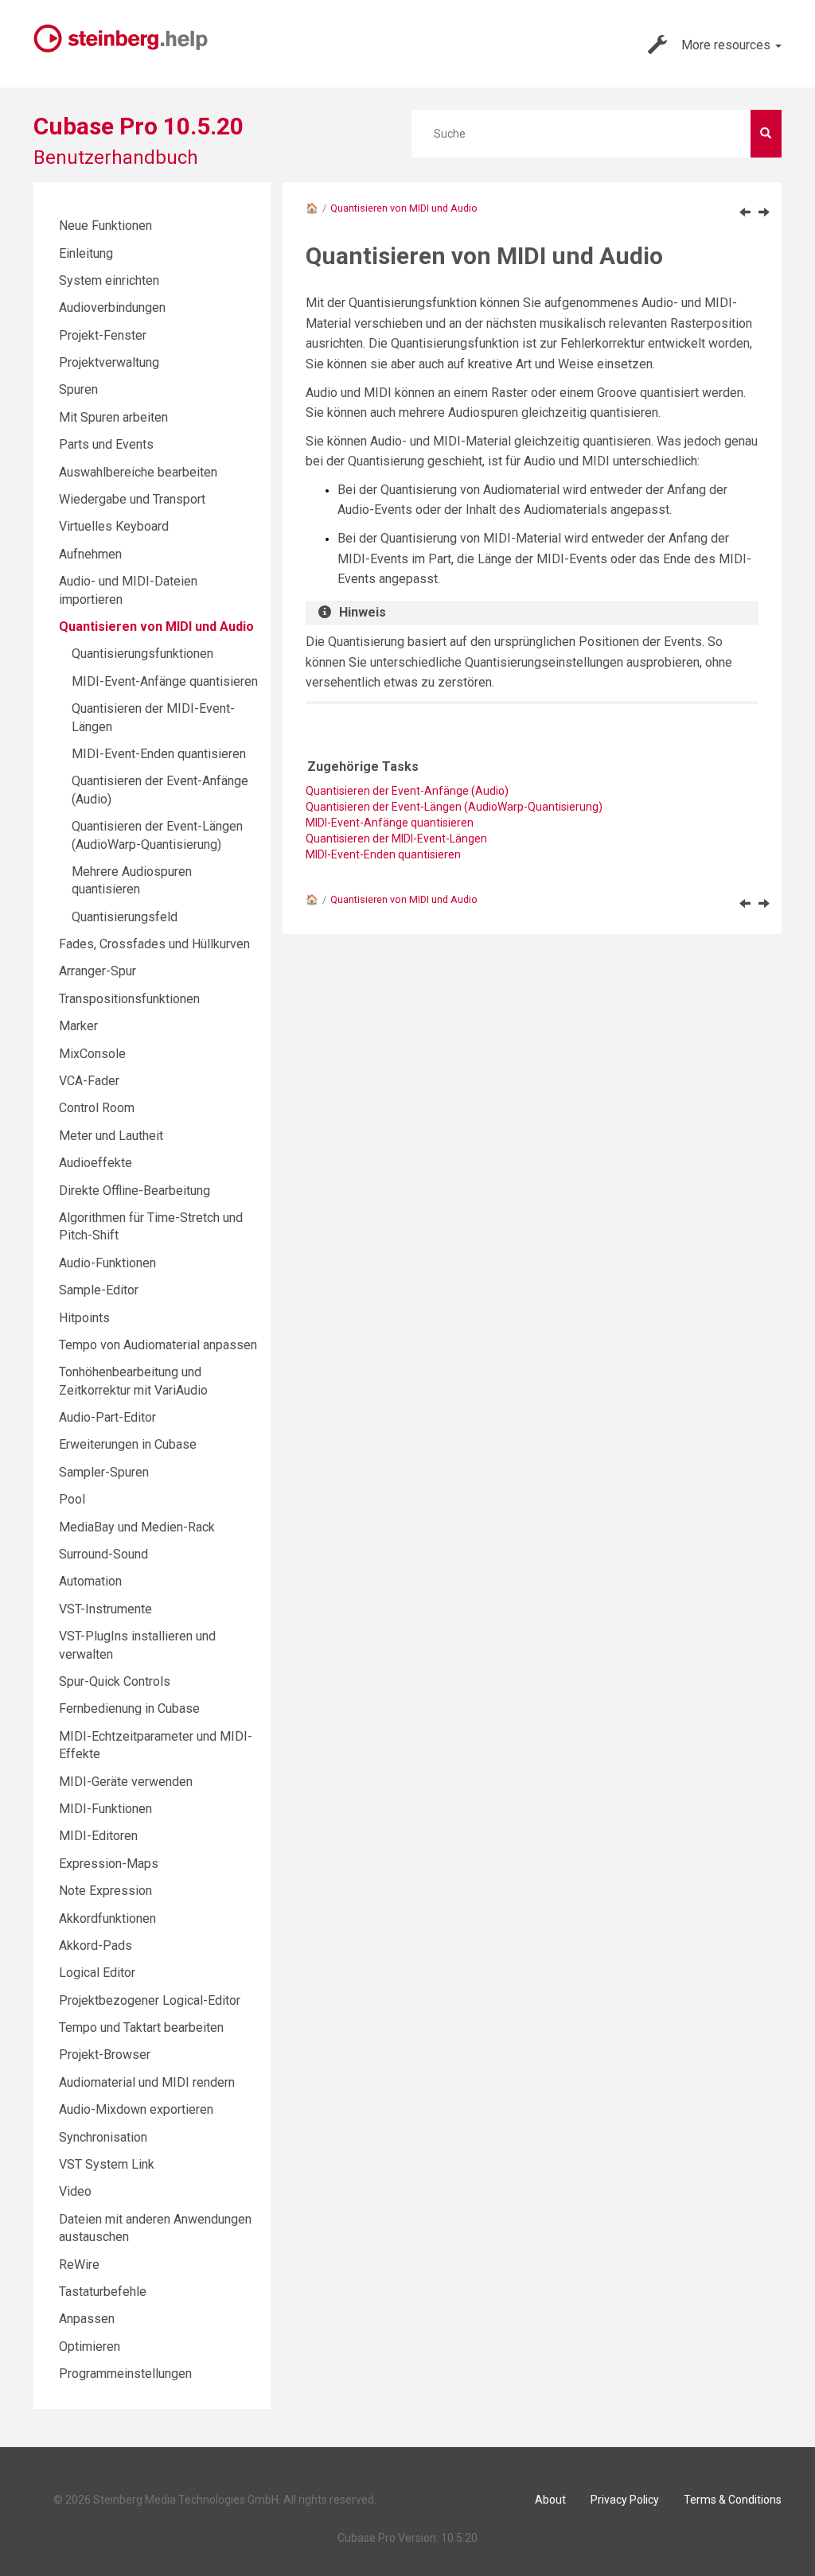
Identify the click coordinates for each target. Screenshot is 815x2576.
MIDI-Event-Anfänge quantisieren (165, 681)
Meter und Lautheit (111, 1136)
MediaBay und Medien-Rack (137, 1527)
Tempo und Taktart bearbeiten (141, 2027)
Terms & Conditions (733, 2500)
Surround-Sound (103, 1554)
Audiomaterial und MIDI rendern (147, 2082)
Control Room (97, 1108)
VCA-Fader (89, 1081)
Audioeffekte (96, 1163)
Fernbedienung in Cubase (129, 1708)
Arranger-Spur (97, 971)
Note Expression (105, 1891)
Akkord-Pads (96, 1946)
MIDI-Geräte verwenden (126, 1782)
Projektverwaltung (109, 362)
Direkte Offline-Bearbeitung (135, 1191)
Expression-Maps (109, 1864)
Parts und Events (106, 444)
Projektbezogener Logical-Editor (150, 2000)
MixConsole (92, 1054)
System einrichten (109, 280)
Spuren (78, 389)
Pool (72, 1499)
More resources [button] (727, 45)
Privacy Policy (625, 2500)
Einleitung (86, 253)
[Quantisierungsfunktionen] (764, 212)
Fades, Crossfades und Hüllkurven (154, 944)
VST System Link (107, 2164)
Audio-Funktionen (107, 1263)
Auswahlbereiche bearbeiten (138, 472)
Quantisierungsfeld (125, 917)
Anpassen (87, 2319)
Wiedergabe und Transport (132, 499)
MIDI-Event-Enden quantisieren (383, 854)
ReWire (79, 2265)
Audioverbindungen (112, 307)
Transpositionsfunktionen (129, 999)
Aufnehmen (90, 554)
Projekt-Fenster (103, 335)
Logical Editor (97, 1973)
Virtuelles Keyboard (114, 526)
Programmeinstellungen (125, 2374)
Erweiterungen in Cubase (128, 1444)
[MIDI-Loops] (745, 212)
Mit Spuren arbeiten (113, 417)
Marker (78, 1026)
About (550, 2500)
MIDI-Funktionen (105, 1809)
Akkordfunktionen (107, 1918)
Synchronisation (103, 2137)
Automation (90, 1581)
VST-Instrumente (105, 1609)
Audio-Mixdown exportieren (136, 2109)
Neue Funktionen (105, 226)
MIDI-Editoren (98, 1836)
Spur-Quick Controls (115, 1681)
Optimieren (90, 2346)
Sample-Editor (99, 1290)
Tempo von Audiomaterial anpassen (158, 1345)
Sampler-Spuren (104, 1472)
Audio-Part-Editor (107, 1417)
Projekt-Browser (105, 2055)
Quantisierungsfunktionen (142, 654)
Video (75, 2191)
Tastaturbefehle (103, 2292)
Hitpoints (84, 1318)
